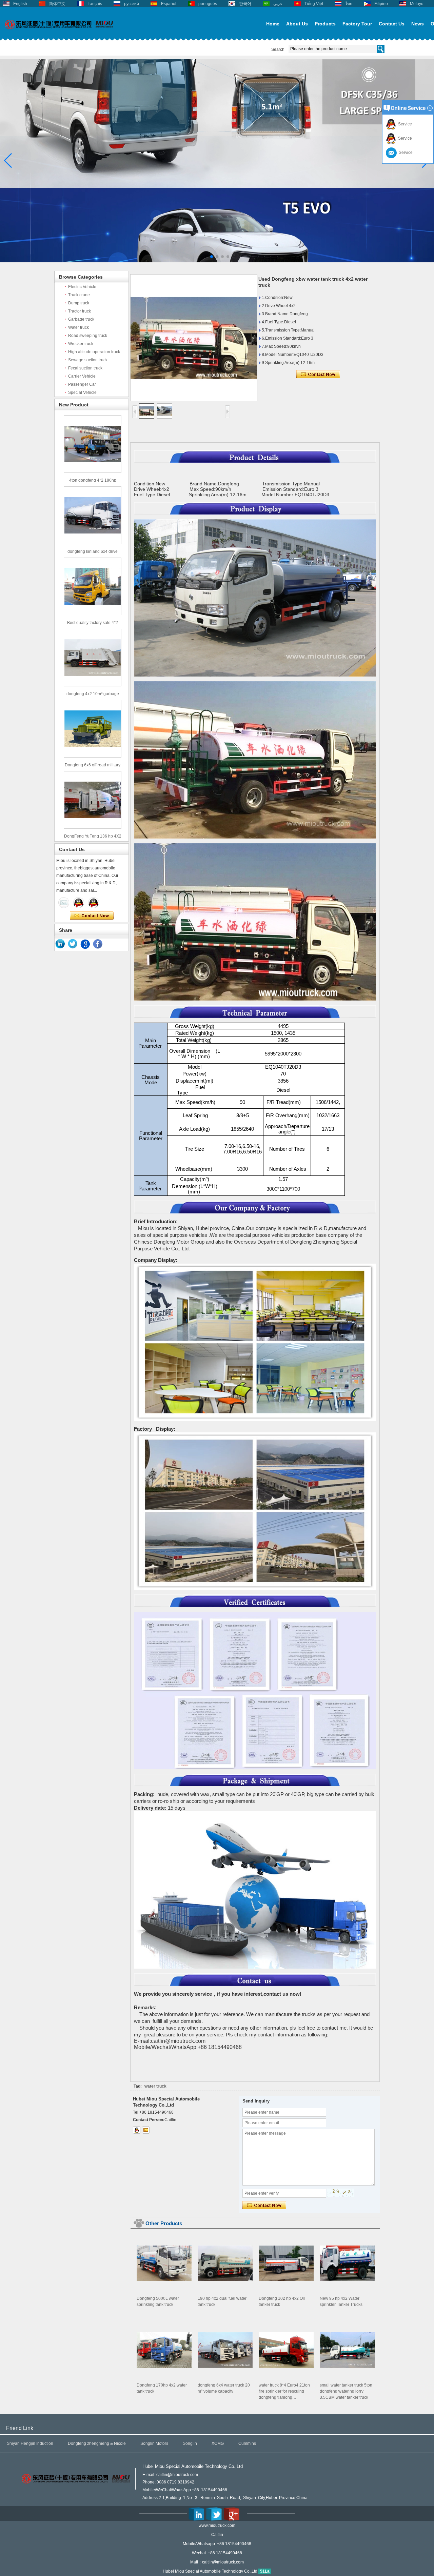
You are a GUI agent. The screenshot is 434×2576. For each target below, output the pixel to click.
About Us (297, 24)
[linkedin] (60, 944)
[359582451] (137, 2130)
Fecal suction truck (85, 368)
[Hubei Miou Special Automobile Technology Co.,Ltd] (59, 33)
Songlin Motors (154, 2443)
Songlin (190, 2443)
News (418, 24)
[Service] (64, 903)
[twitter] (73, 944)
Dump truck (79, 303)
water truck (155, 2086)
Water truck (78, 327)
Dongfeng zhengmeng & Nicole (97, 2443)
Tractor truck (80, 311)
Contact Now (92, 916)
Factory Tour (357, 24)
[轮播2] (217, 261)
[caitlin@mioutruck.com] (146, 2130)
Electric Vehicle (82, 287)
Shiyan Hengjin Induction (30, 2443)
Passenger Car (82, 384)
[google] (85, 944)
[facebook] (98, 944)
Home (273, 24)
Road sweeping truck (88, 336)
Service (404, 124)
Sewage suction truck (88, 360)
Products (325, 24)
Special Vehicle (82, 393)
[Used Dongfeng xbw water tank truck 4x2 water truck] (194, 338)
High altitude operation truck (94, 352)
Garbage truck (81, 319)
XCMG (218, 2443)
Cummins (247, 2443)
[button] (206, 257)
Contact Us (392, 24)
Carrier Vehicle (82, 376)
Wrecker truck (81, 344)
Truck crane (79, 295)
